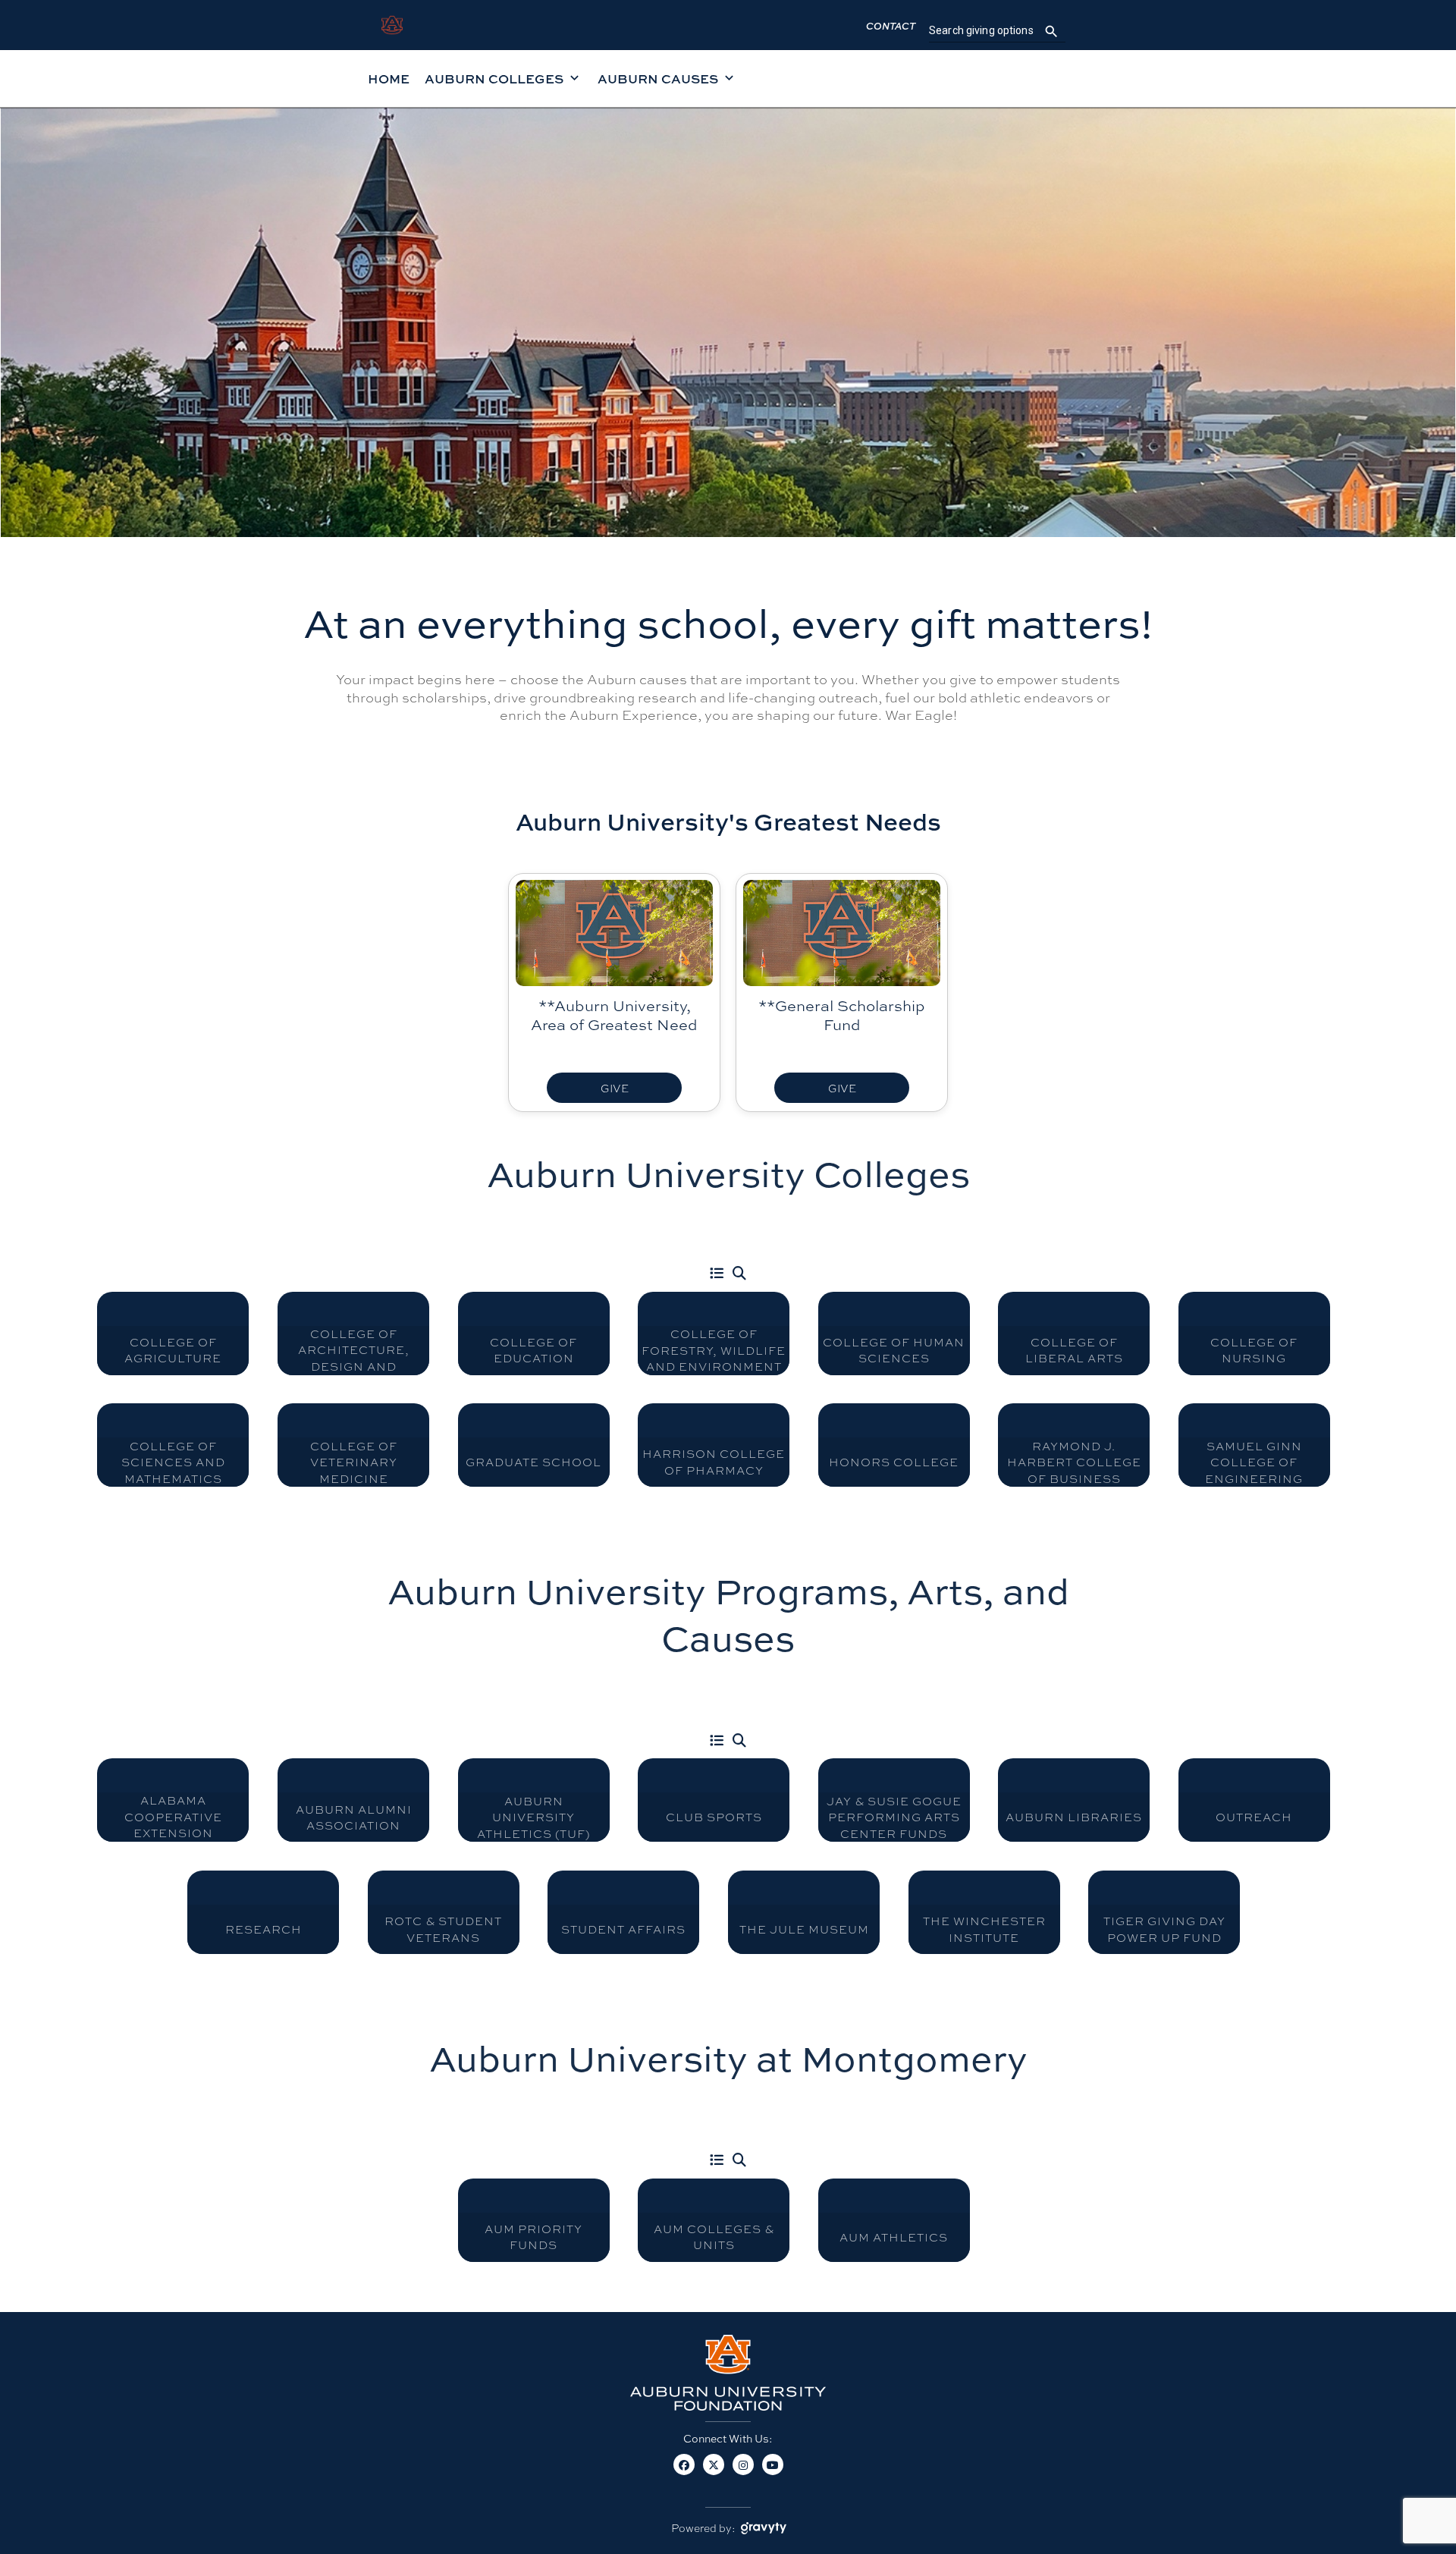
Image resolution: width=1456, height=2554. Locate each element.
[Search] (739, 1274)
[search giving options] (1051, 31)
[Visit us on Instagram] (743, 2472)
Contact (891, 26)
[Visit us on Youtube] (772, 2472)
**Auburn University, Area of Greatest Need (614, 1015)
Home (389, 79)
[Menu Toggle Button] (717, 1274)
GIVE (615, 1088)
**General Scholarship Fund (842, 1015)
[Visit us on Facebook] (684, 2472)
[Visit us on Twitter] (713, 2472)
